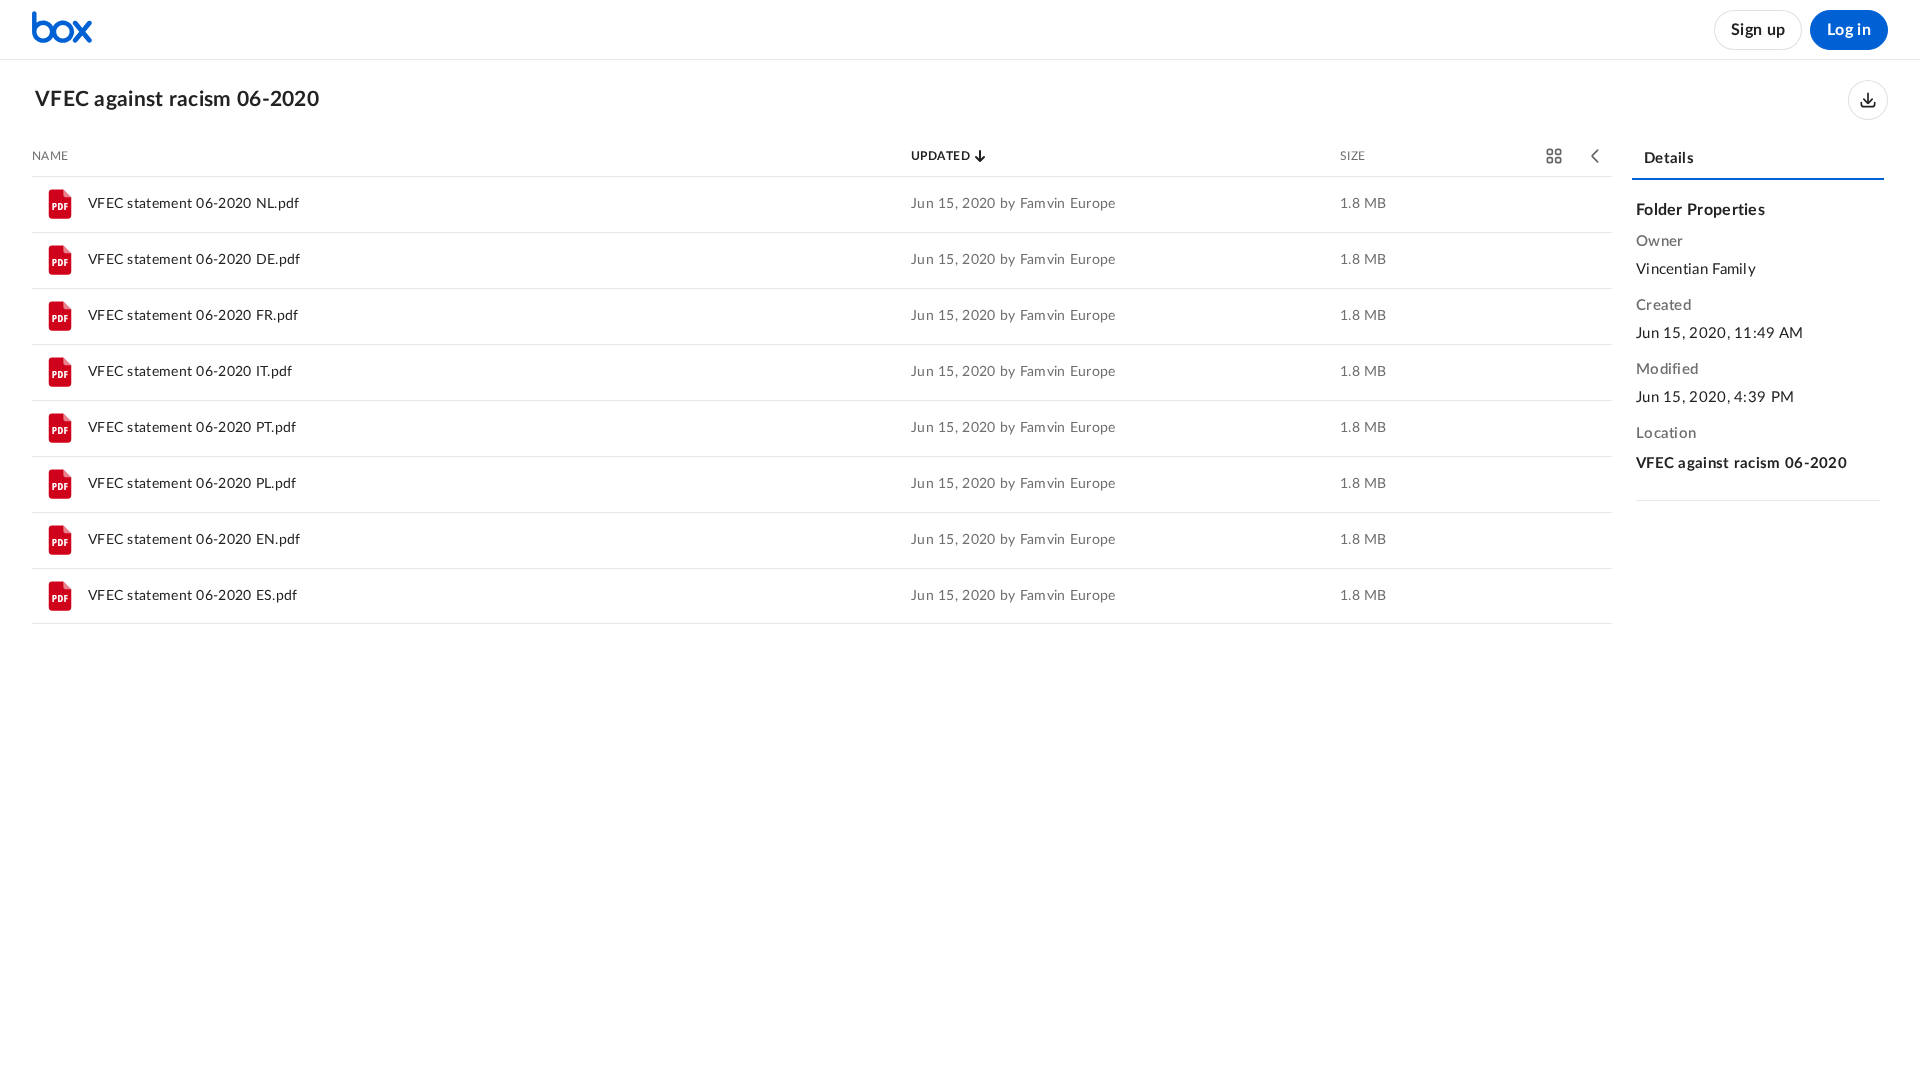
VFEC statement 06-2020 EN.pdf (194, 540)
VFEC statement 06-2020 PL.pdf (192, 484)
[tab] (1758, 160)
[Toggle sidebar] (1596, 156)
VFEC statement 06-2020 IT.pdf (190, 372)
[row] (822, 204)
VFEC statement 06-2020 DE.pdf (194, 260)
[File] (60, 204)
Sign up (1758, 30)
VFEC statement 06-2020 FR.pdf (193, 316)
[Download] (1868, 100)
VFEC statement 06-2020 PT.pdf (192, 428)
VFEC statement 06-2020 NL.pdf (194, 204)
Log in (1849, 30)
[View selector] (1554, 156)
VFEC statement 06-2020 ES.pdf (193, 596)
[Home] (62, 30)
